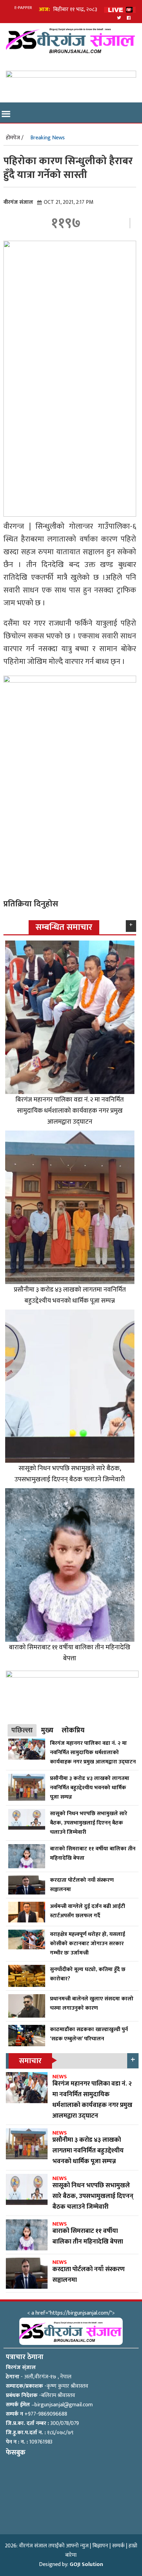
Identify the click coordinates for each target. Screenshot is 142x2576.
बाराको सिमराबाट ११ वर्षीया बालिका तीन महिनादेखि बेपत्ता (70, 1653)
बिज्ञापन (100, 2546)
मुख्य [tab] (47, 1730)
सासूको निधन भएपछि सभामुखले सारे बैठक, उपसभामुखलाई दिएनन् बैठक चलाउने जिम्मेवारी (70, 1474)
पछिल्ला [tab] (22, 1730)
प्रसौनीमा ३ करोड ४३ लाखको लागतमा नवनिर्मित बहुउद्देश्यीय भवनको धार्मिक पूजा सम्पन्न (70, 1295)
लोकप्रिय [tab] (73, 1730)
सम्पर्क (118, 2546)
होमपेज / (15, 138)
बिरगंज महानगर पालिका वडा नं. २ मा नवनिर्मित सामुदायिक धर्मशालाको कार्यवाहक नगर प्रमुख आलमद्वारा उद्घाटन (70, 1111)
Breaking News (48, 138)
